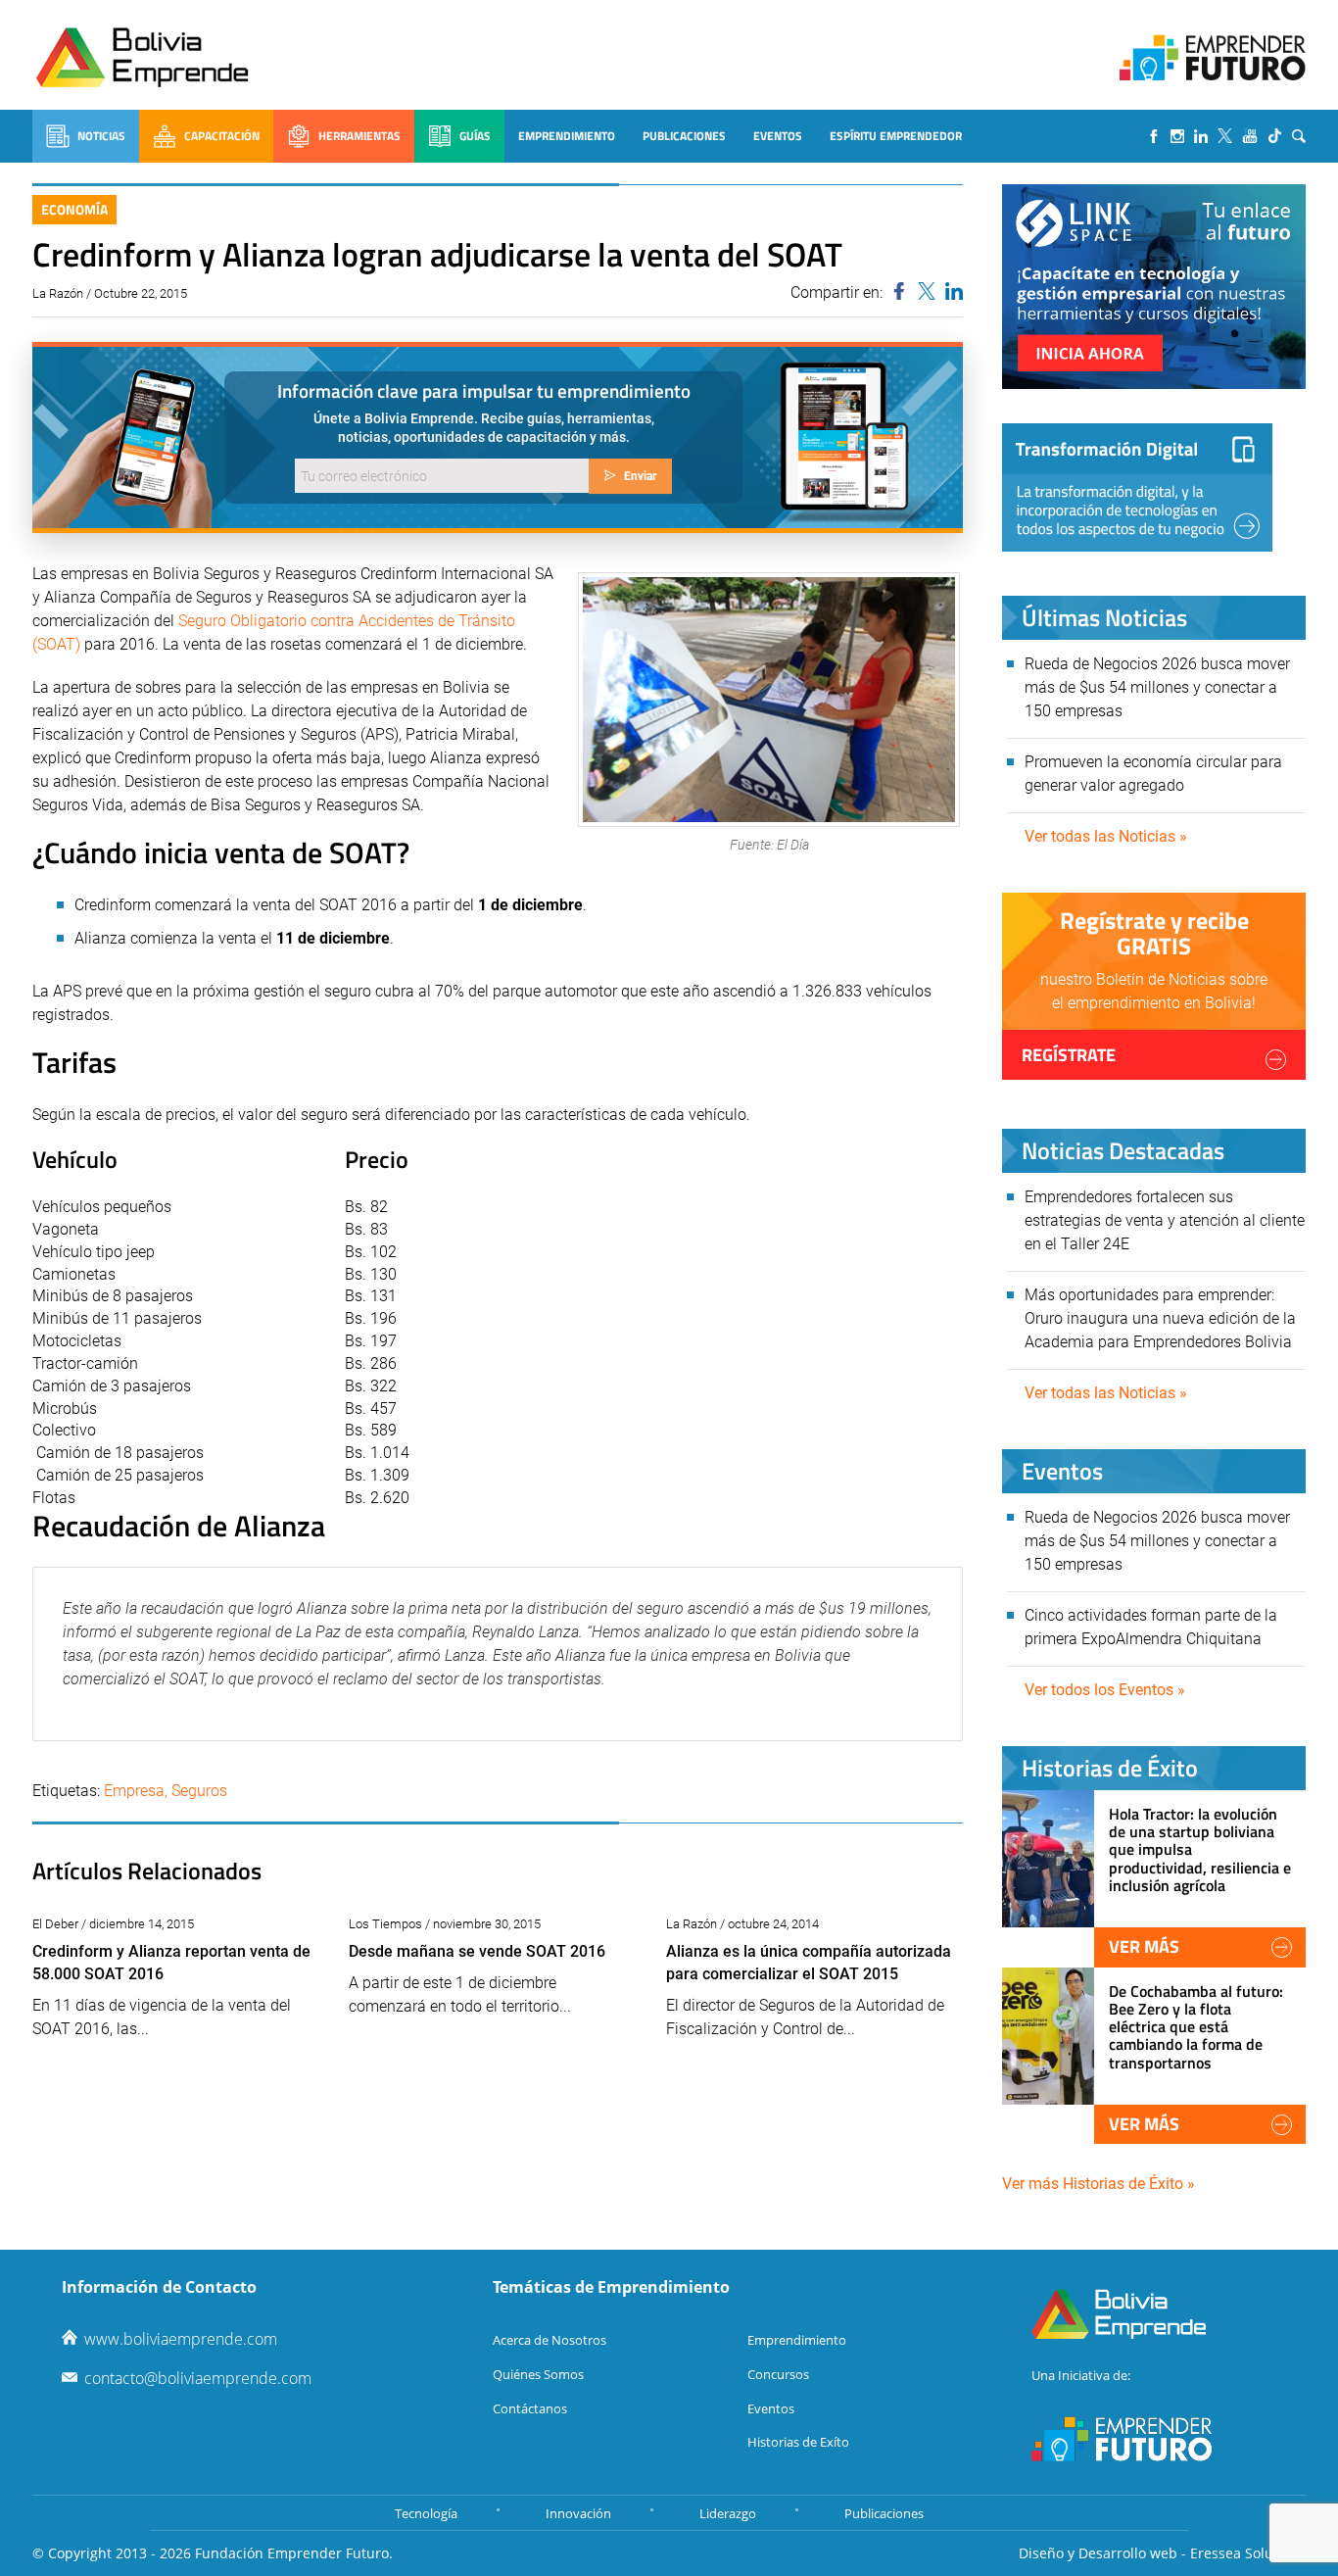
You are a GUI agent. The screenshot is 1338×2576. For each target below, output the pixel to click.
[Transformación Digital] (1137, 487)
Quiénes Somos (538, 2374)
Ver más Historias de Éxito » (1099, 2184)
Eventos (778, 136)
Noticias (101, 136)
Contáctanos (530, 2408)
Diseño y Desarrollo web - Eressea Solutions (1162, 2553)
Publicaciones (684, 136)
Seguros (199, 1791)
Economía (74, 209)
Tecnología (426, 2513)
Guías (475, 136)
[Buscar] (1299, 136)
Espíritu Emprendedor (896, 136)
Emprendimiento (567, 136)
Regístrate (1069, 1055)
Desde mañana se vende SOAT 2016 (477, 1951)
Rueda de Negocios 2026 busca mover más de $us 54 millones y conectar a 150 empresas (1157, 687)
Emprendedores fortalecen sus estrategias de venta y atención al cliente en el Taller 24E (1165, 1220)
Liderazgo (728, 2513)
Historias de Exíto (798, 2442)
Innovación (578, 2513)
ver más (1144, 1946)
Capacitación (222, 136)
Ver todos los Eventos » (1105, 1690)
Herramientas (359, 136)
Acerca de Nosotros (550, 2340)
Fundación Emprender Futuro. (294, 2553)
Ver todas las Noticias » (1106, 836)
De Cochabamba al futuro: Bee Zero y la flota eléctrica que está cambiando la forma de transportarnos (1196, 2027)
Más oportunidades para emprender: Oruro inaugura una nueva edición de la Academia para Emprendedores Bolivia (1160, 1318)
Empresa (134, 1791)
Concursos (778, 2374)
